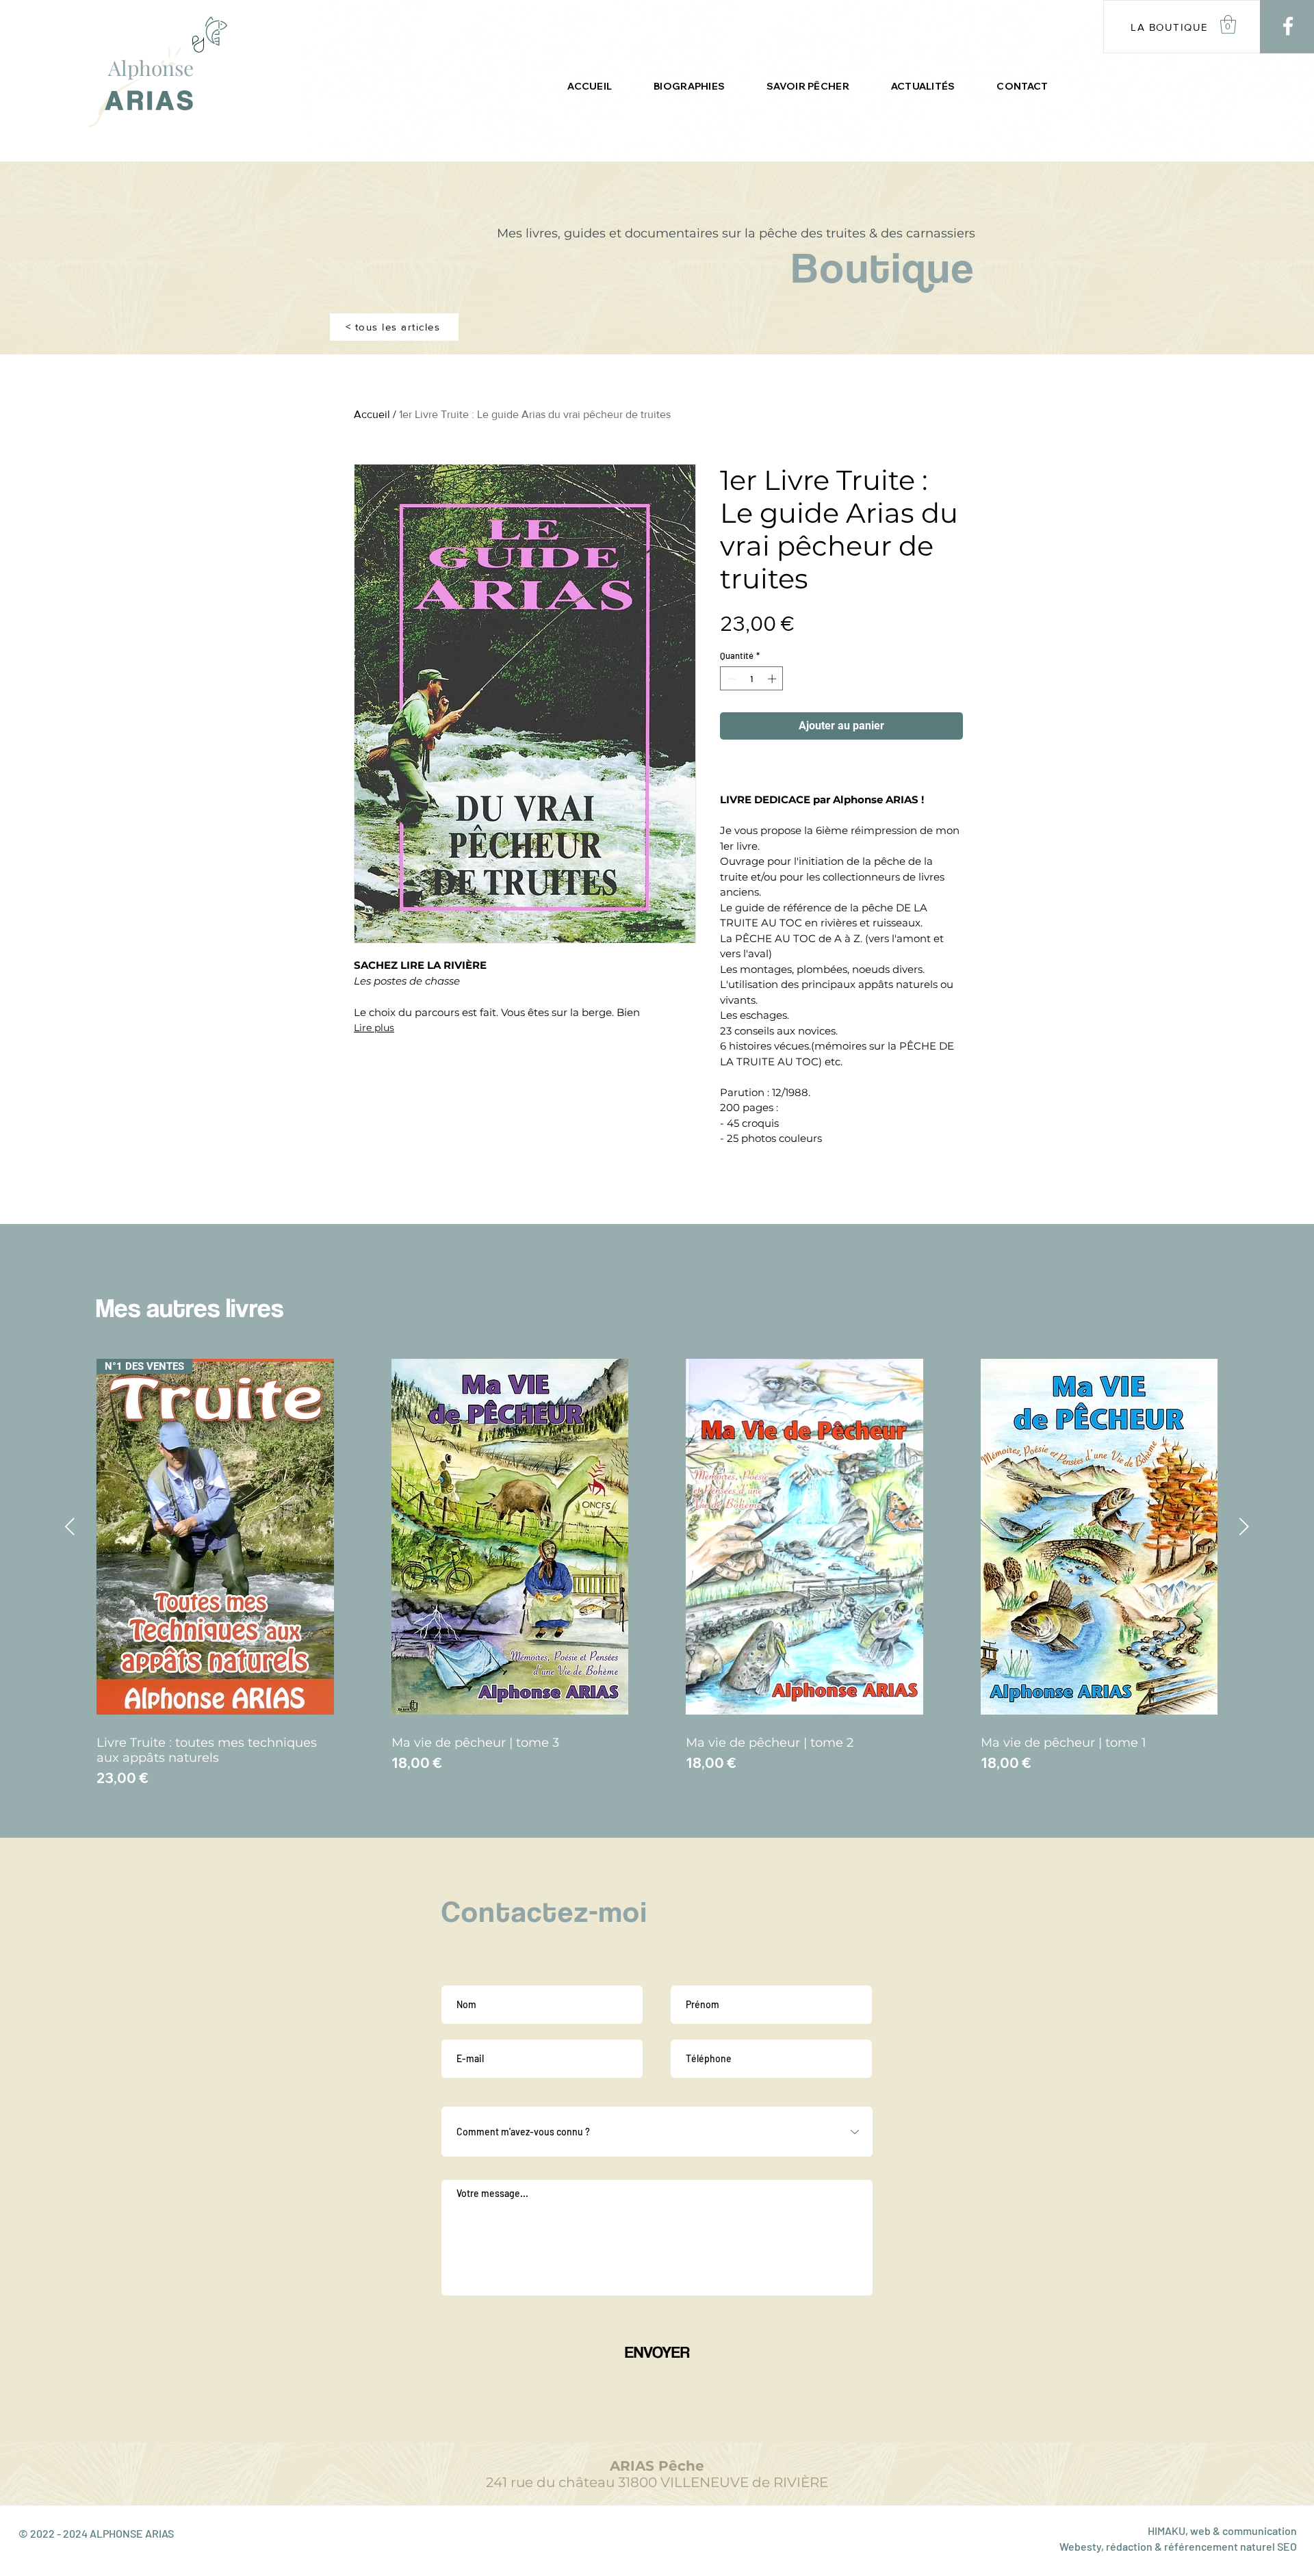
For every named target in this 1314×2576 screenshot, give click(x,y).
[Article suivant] (1244, 1526)
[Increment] (773, 679)
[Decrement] (730, 679)
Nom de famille (704, 1975)
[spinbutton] (752, 679)
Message (462, 2169)
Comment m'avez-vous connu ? (510, 2096)
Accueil (372, 414)
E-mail (456, 2029)
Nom (453, 1975)
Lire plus (374, 1028)
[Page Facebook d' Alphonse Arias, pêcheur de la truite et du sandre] (1288, 26)
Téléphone (695, 2029)
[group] (657, 1569)
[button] (1228, 24)
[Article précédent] (70, 1526)
